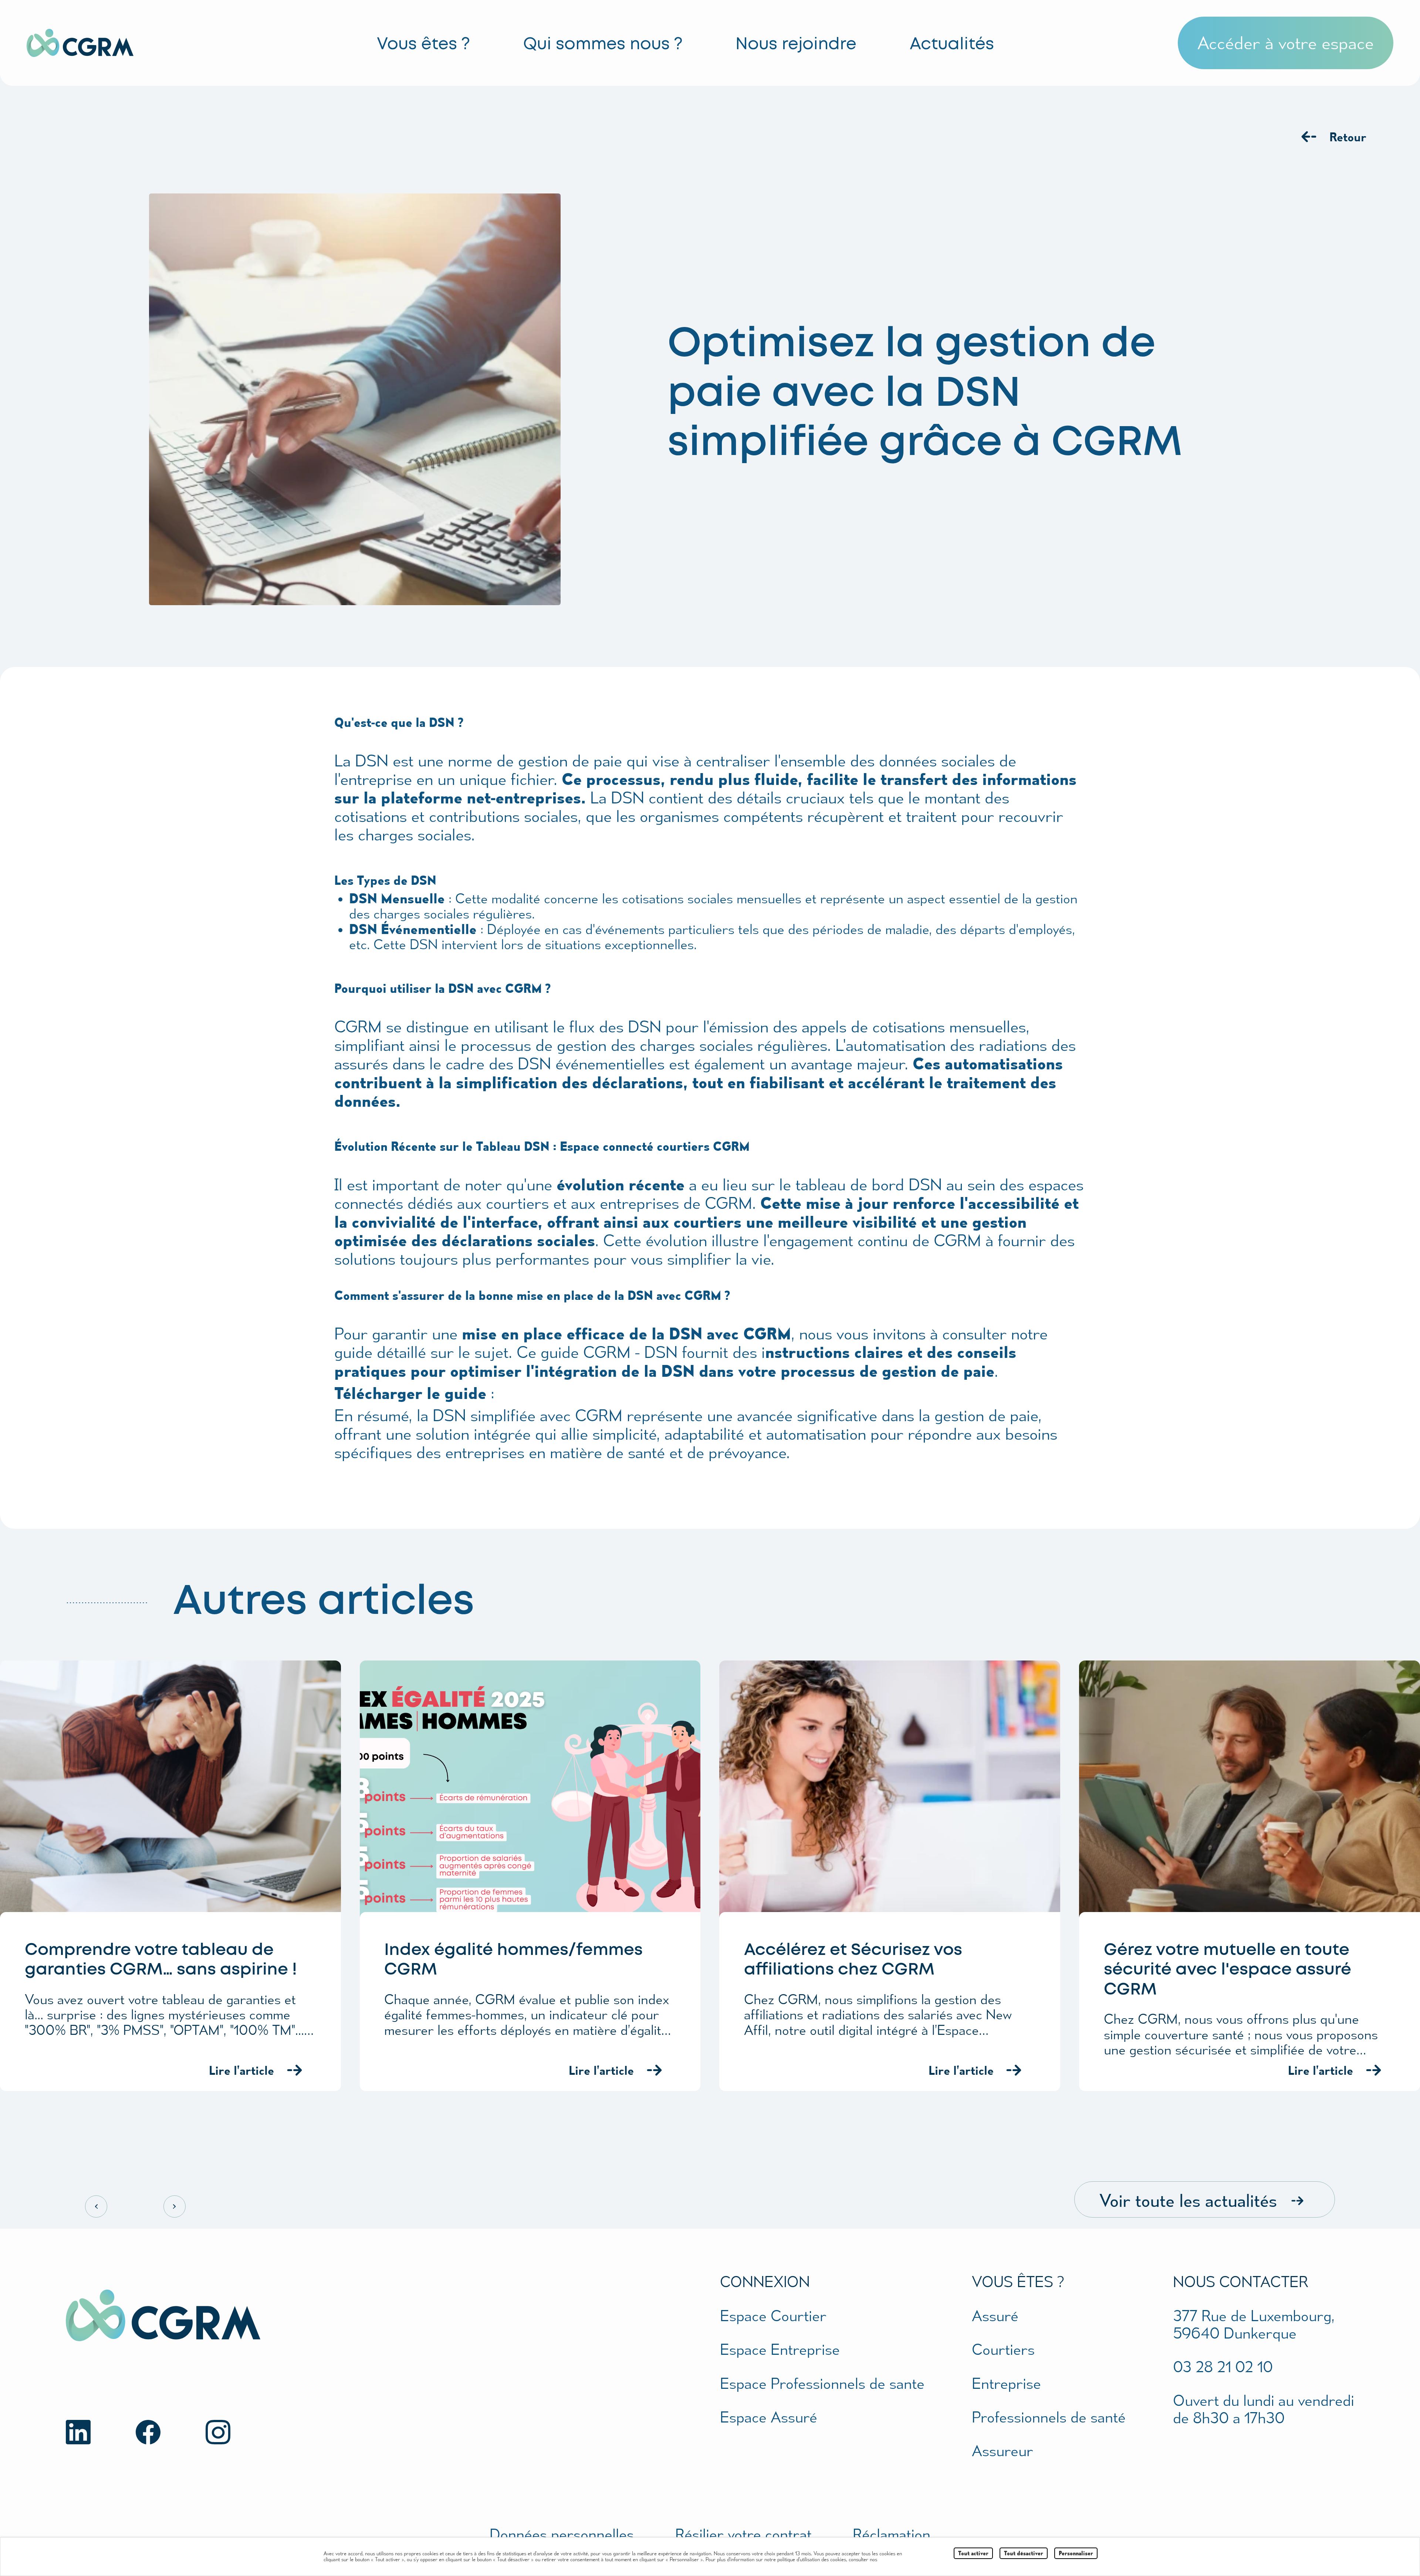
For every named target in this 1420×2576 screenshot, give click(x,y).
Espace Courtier (773, 2315)
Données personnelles (562, 2534)
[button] (1286, 43)
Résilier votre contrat (743, 2534)
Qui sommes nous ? (603, 45)
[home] (110, 43)
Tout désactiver (1024, 2553)
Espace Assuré (769, 2417)
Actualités (952, 45)
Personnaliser (1076, 2553)
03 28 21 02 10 (1223, 2366)
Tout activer (973, 2553)
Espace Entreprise (780, 2349)
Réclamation (892, 2534)
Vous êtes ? (423, 45)
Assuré (995, 2315)
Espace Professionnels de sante (822, 2383)
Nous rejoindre (796, 45)
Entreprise (1006, 2383)
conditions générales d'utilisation (922, 2559)
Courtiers (1003, 2349)
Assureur (1003, 2450)
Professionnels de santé (1049, 2417)
